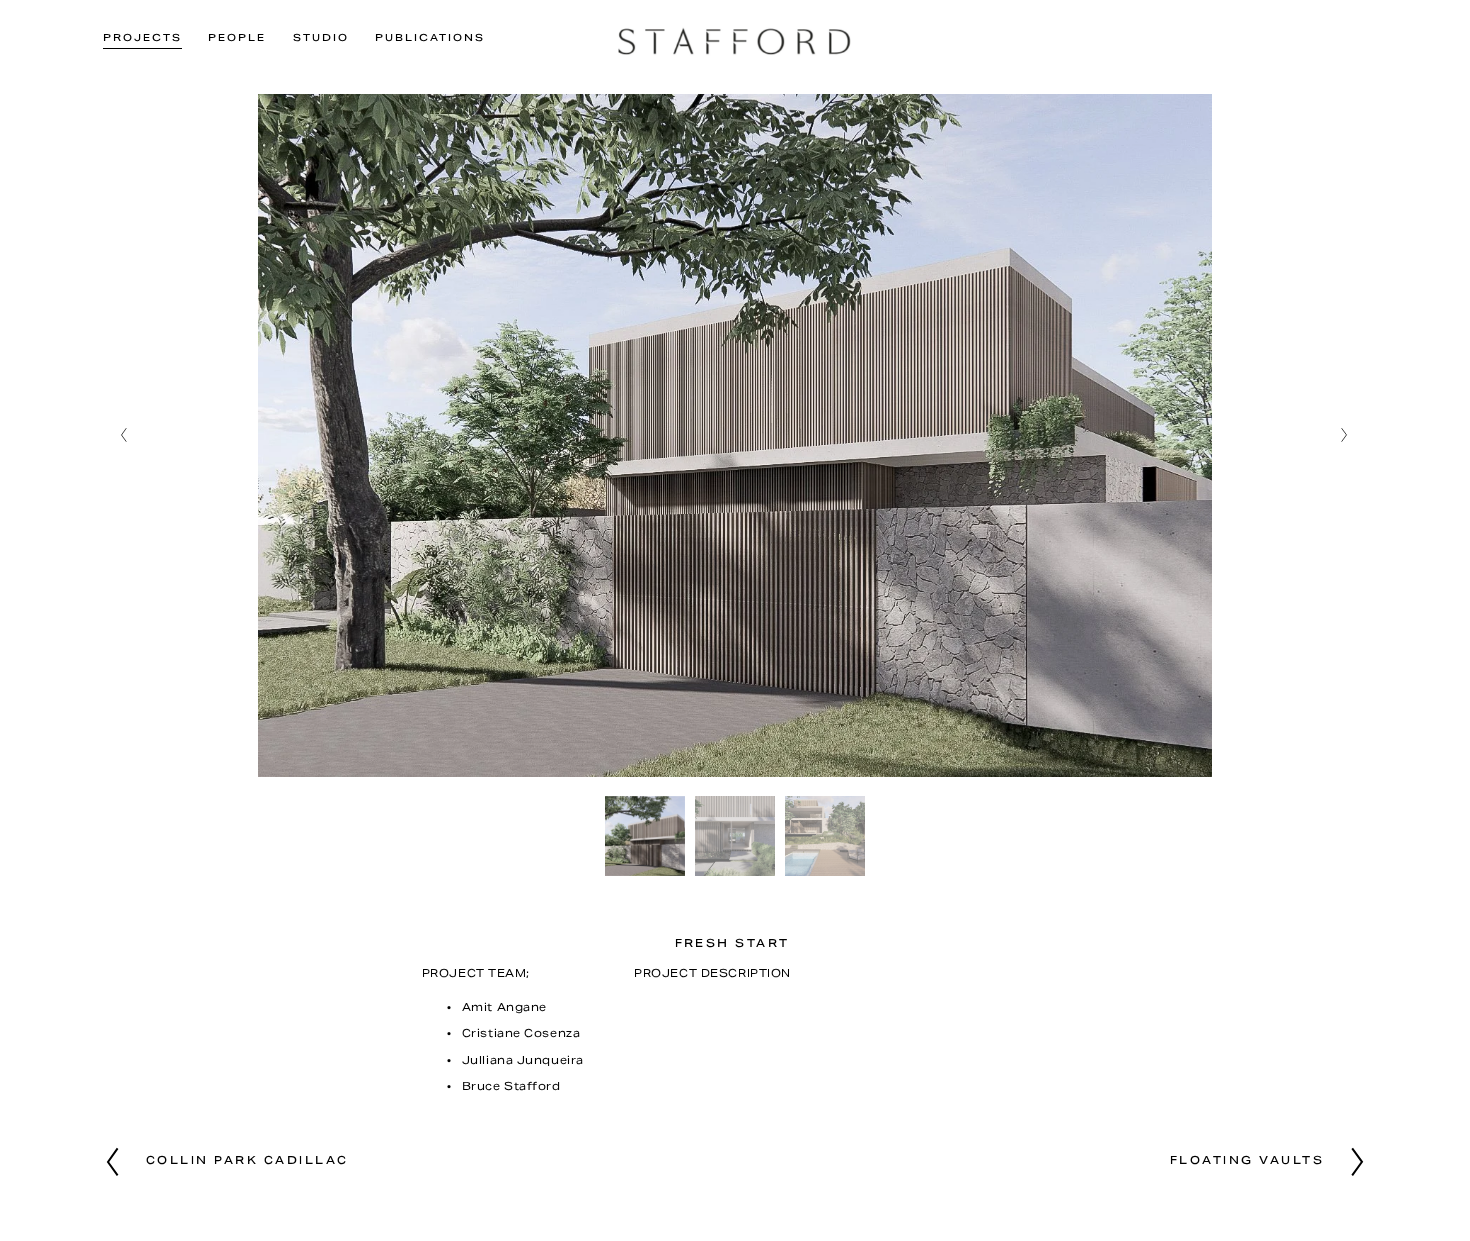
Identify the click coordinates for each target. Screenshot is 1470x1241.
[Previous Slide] (124, 435)
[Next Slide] (1345, 435)
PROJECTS (142, 39)
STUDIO (321, 39)
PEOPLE (237, 39)
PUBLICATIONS (430, 39)
